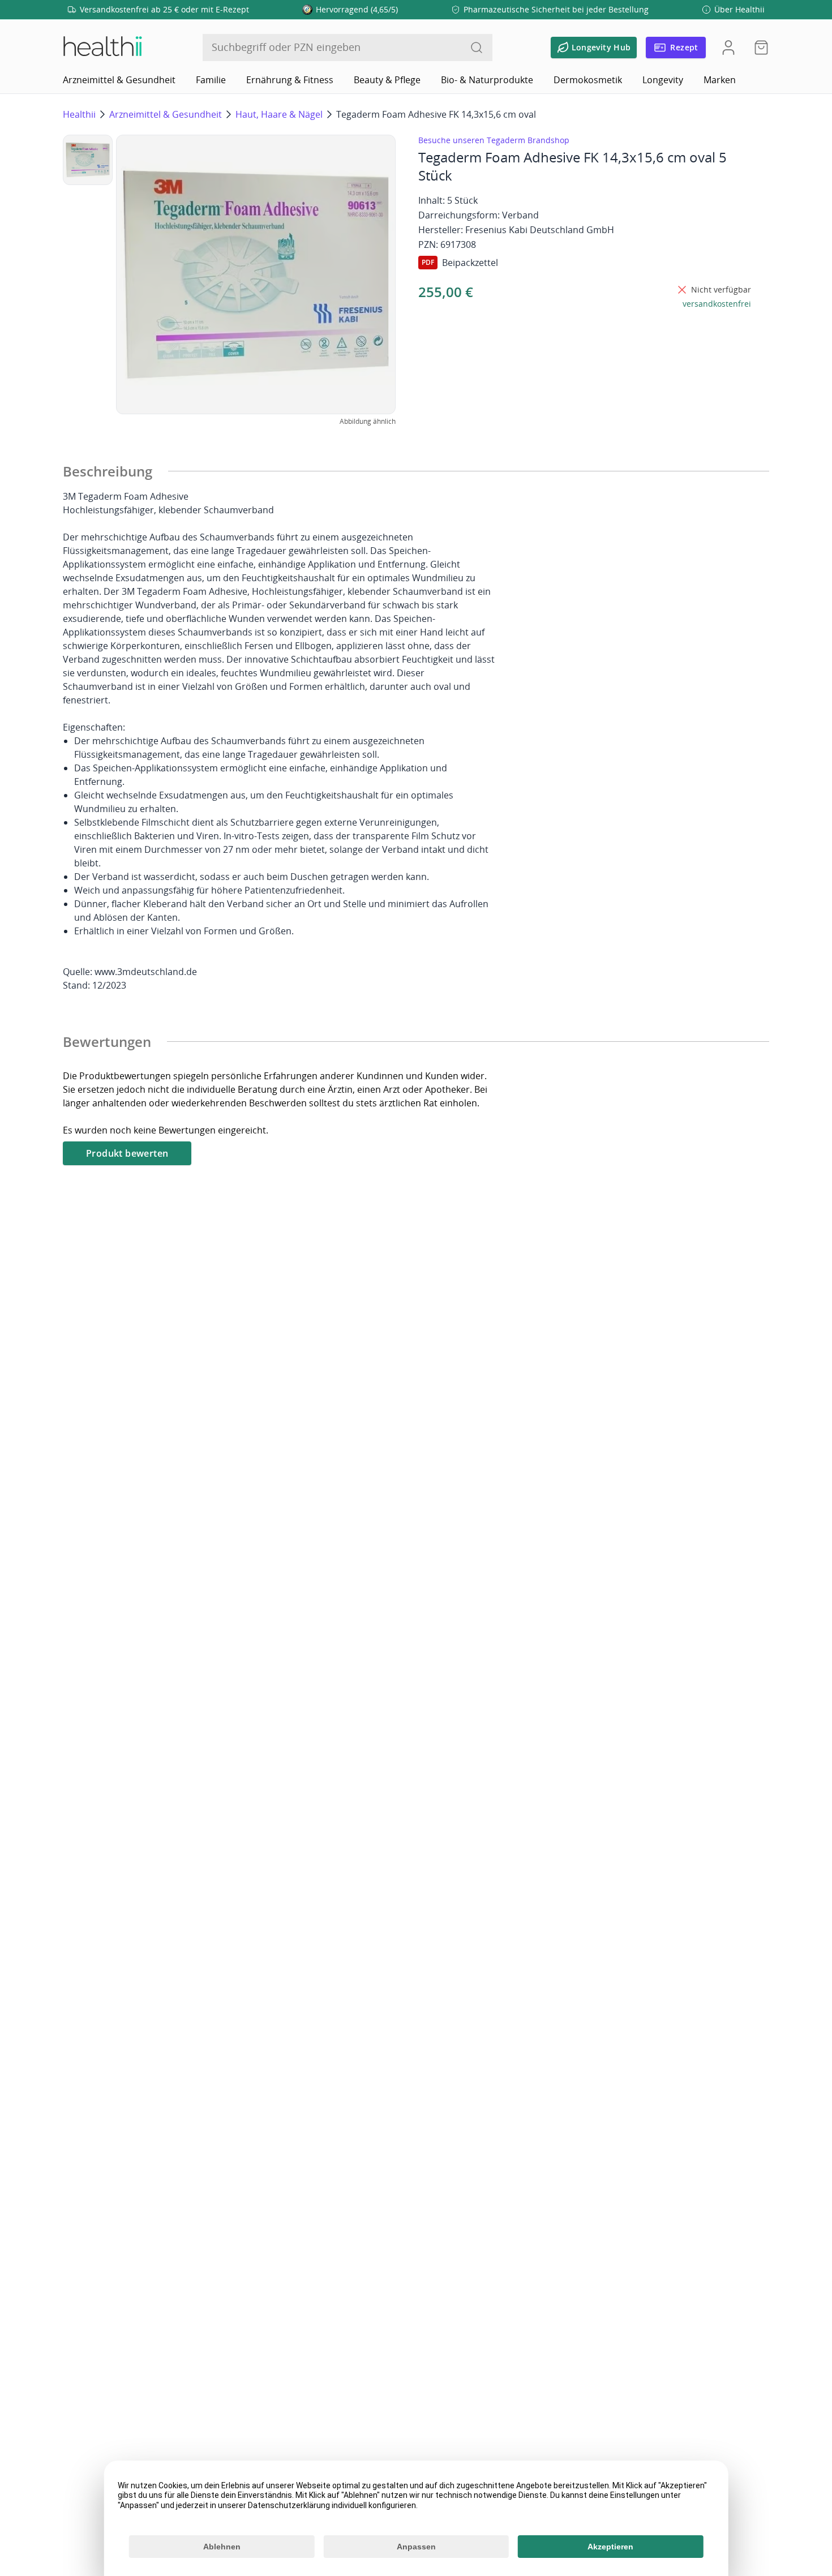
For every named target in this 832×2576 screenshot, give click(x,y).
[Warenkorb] (758, 48)
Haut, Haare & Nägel (279, 114)
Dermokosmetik (588, 80)
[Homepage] (102, 48)
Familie (211, 80)
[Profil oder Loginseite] (728, 48)
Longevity (663, 80)
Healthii (79, 114)
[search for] (477, 48)
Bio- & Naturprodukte (487, 80)
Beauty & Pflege (387, 80)
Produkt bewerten (127, 1153)
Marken (720, 80)
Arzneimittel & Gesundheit (119, 80)
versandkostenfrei (717, 304)
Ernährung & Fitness (290, 80)
